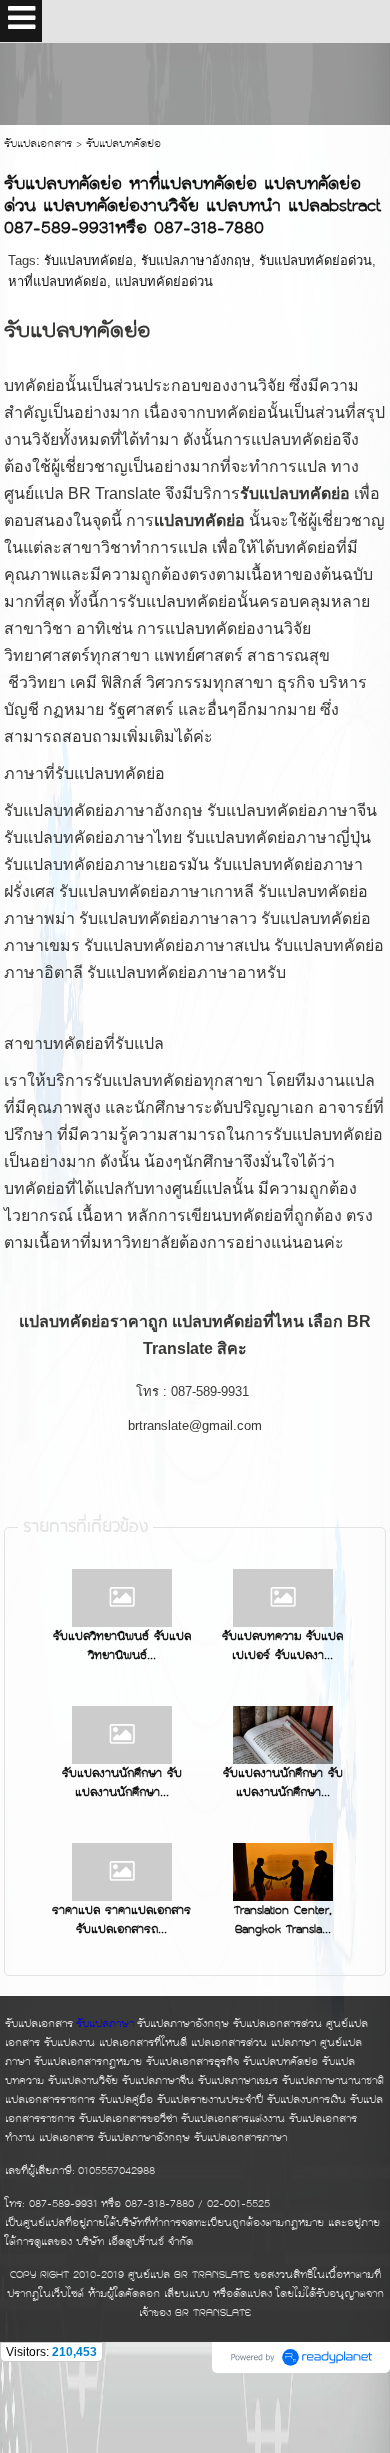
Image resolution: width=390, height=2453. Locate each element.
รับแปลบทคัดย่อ (88, 260)
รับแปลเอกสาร (38, 144)
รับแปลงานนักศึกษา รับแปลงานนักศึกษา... (122, 1783)
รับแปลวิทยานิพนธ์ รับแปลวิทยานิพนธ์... (122, 1646)
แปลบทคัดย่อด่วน (164, 281)
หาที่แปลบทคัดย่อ (57, 281)
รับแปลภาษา (105, 2024)
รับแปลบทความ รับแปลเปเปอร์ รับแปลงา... (282, 1646)
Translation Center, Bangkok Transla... (283, 1920)
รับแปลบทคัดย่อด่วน (315, 260)
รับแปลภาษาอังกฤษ (196, 260)
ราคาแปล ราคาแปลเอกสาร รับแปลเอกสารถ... (121, 1920)
